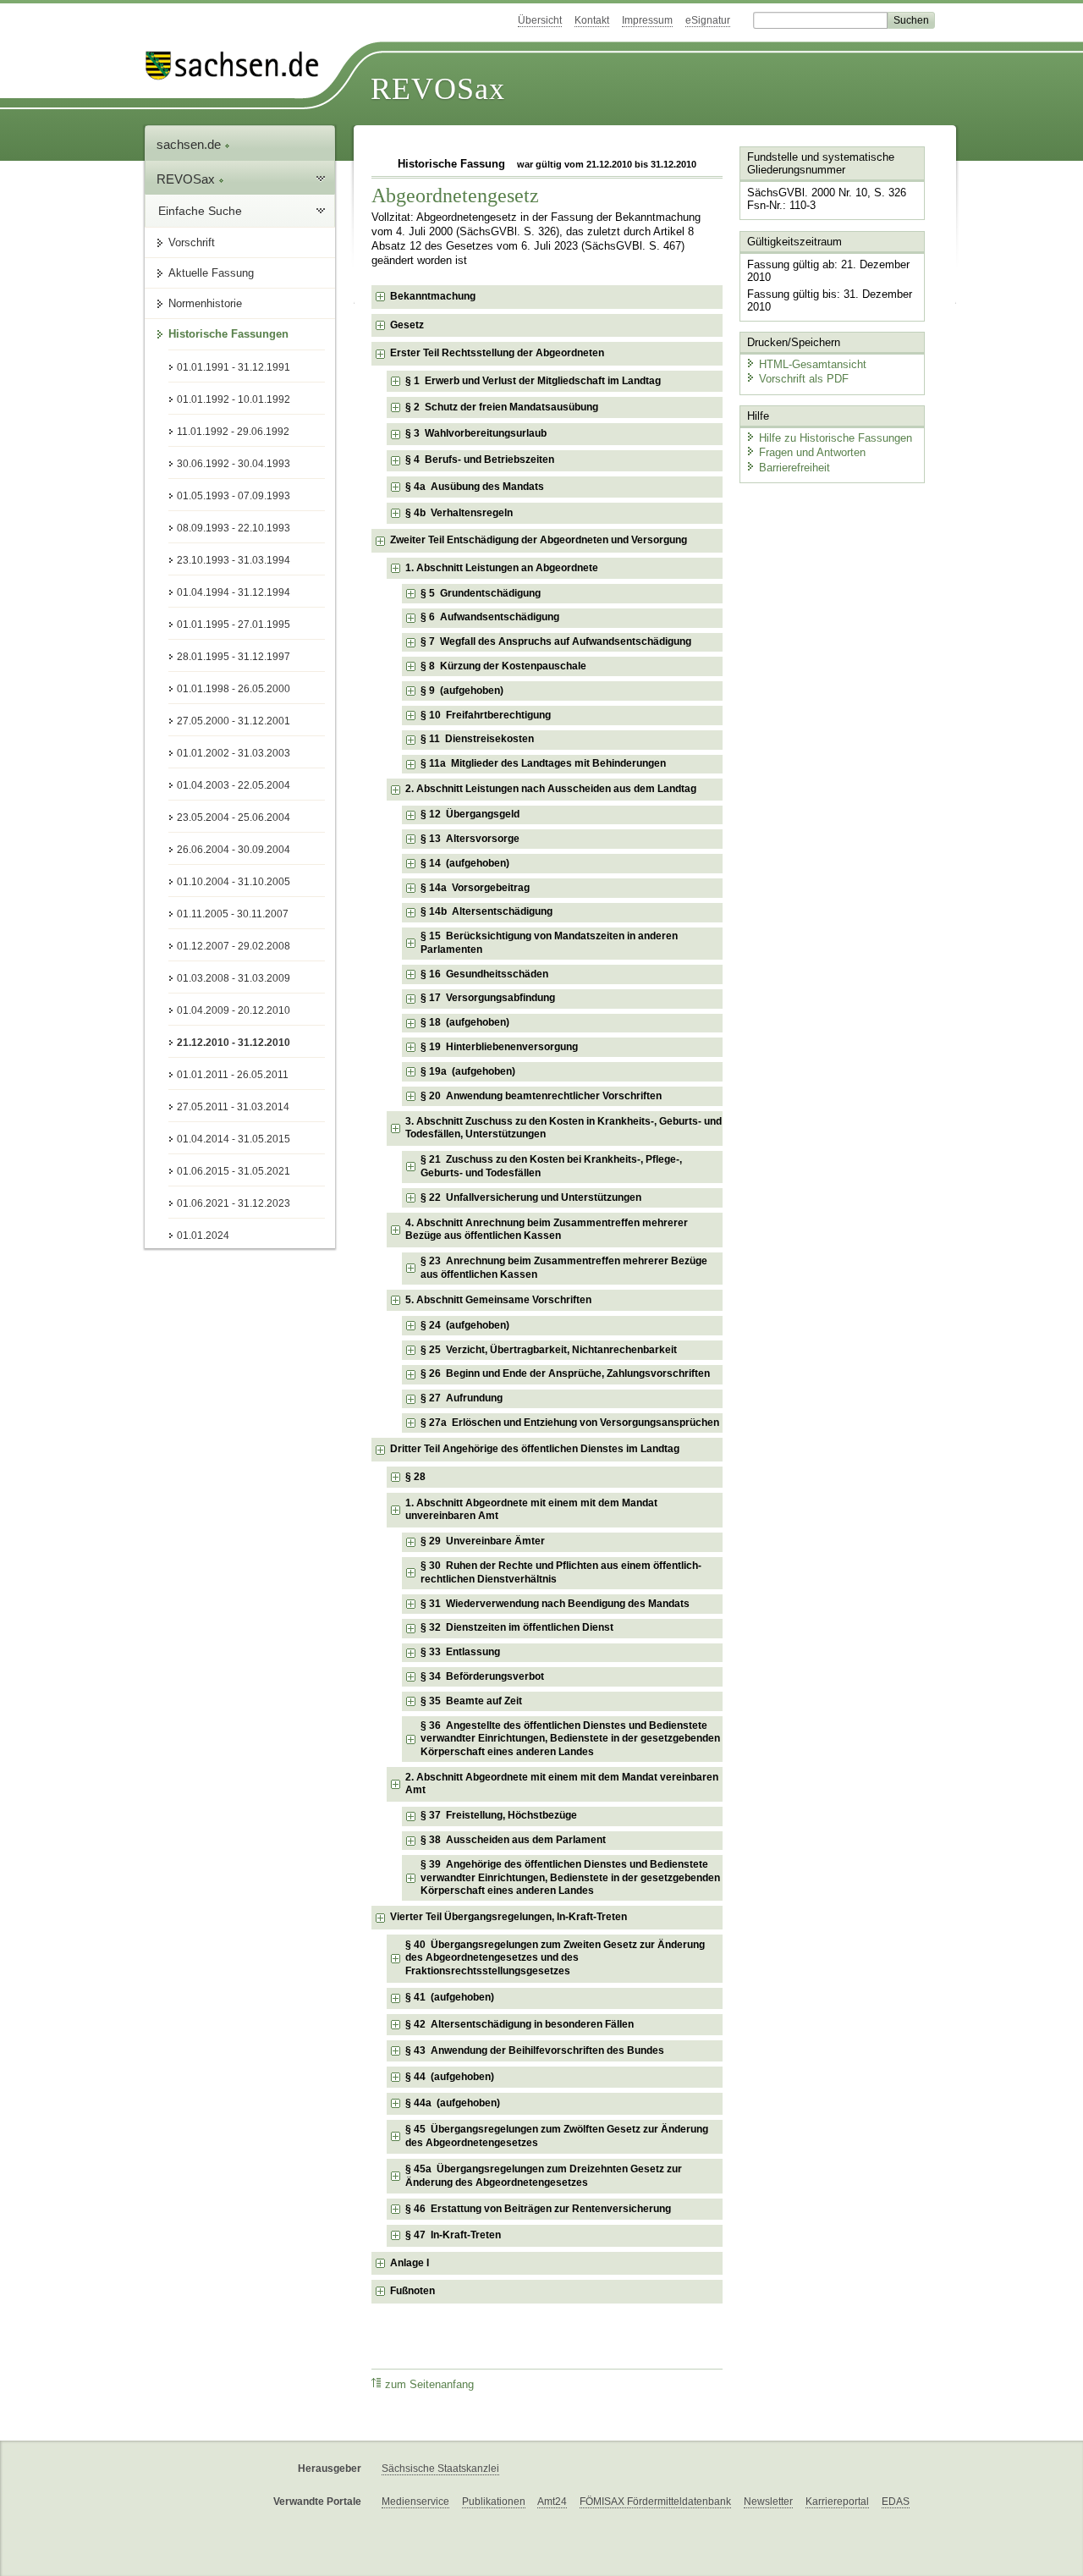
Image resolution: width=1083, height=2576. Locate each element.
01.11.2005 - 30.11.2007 (233, 914)
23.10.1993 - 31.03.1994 (234, 560)
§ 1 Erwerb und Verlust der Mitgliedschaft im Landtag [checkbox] (533, 381)
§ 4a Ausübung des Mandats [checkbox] (475, 487)
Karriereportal (837, 2502)
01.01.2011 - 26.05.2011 (233, 1075)
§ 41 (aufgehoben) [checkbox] (450, 1997)
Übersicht (540, 20)
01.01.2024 (203, 1236)
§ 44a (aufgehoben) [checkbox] (453, 2103)
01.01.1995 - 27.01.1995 (234, 625)
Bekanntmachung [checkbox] (433, 296)
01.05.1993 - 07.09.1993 (234, 496)
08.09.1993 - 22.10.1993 (234, 528)
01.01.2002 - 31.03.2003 (234, 753)
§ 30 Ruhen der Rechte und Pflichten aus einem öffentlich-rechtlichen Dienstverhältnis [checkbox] (561, 1572)
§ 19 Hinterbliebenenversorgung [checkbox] (499, 1047)
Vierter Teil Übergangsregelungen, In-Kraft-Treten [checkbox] (509, 1917)
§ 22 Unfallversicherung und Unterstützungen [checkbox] (531, 1197)
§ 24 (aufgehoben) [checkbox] (465, 1325)
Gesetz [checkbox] (407, 325)
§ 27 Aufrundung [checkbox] (462, 1398)
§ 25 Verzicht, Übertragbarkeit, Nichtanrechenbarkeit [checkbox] (549, 1350)
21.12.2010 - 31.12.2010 (234, 1043)
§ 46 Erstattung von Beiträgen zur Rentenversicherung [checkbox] (538, 2209)
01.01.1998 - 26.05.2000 (234, 689)
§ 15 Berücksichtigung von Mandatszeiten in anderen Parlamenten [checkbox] (549, 943)
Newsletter (768, 2502)
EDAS (896, 2502)
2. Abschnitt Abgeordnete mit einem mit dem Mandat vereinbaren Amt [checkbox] (562, 1784)
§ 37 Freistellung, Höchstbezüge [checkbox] (499, 1815)
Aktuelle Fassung (211, 273)
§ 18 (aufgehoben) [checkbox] (465, 1022)
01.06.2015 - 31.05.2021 (234, 1171)
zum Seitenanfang (429, 2385)
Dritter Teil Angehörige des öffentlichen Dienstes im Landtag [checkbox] (535, 1449)
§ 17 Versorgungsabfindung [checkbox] (488, 998)
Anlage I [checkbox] (410, 2263)
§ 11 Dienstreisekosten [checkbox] (477, 739)
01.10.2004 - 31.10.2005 (234, 882)
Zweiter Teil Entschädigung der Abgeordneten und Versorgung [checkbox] (539, 540)
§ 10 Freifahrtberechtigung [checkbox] (486, 715)
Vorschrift (192, 242)
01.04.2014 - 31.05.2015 (234, 1139)
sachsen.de (190, 144)
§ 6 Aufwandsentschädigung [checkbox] (490, 617)
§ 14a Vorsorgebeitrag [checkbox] (475, 888)
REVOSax (438, 89)
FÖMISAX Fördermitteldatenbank (655, 2502)
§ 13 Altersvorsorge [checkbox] (470, 839)
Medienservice (415, 2502)
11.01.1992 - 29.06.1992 (233, 432)
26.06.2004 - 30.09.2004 (234, 850)
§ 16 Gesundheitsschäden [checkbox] (484, 974)
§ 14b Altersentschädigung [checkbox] (487, 911)
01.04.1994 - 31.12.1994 (234, 592)
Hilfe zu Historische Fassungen (836, 438)
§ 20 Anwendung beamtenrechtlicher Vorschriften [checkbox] (541, 1096)
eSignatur (708, 20)
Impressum (647, 20)
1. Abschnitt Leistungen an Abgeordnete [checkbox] (502, 568)
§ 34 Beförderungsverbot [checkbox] (482, 1676)
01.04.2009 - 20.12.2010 (234, 1010)
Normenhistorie (205, 303)
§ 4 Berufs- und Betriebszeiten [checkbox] (480, 460)
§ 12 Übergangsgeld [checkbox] (470, 814)
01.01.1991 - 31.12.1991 (234, 367)
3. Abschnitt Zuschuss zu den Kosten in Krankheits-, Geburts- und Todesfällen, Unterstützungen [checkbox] (563, 1128)
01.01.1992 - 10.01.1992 (234, 399)
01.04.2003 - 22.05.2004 (234, 785)
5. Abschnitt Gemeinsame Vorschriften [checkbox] (498, 1300)
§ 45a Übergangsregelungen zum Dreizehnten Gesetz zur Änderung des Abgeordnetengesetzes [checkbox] (544, 2176)
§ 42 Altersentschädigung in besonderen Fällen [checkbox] (520, 2024)
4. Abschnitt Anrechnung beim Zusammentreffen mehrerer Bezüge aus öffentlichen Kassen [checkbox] (547, 1230)
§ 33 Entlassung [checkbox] (460, 1652)
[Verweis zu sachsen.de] (239, 66)
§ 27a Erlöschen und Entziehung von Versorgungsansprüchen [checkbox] (570, 1423)
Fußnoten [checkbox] (412, 2291)
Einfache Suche (200, 211)
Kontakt (592, 20)
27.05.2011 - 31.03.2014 (233, 1107)
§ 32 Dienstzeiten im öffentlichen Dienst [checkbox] (517, 1627)
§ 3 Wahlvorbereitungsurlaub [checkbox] (476, 433)
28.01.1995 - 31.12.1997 (234, 657)
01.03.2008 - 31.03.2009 (234, 978)
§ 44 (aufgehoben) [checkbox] (450, 2077)
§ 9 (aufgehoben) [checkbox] (462, 691)
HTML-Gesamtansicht (813, 364)
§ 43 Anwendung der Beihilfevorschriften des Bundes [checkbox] (535, 2050)
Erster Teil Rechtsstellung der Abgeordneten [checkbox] (497, 353)
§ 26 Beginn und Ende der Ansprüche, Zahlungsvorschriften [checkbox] (565, 1373)
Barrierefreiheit (794, 468)
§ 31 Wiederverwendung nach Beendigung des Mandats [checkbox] (555, 1604)
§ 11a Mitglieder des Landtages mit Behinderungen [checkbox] (543, 763)
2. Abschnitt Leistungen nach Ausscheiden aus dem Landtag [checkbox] (551, 789)
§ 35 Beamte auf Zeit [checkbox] (471, 1701)
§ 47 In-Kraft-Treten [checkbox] (453, 2235)
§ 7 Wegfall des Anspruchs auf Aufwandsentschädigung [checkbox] (556, 641)
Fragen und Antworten (812, 452)
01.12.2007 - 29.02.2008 (234, 946)
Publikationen (494, 2502)
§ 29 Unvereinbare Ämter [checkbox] (483, 1541)
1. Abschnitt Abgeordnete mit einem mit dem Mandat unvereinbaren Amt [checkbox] (531, 1510)
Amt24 (552, 2502)
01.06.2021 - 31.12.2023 (234, 1203)
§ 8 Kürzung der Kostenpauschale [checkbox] (503, 666)
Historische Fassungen (228, 334)
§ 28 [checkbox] (417, 1477)
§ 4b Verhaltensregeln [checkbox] (459, 513)
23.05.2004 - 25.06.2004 (234, 817)
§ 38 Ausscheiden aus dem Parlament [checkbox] (513, 1840)
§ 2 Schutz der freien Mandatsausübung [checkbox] (502, 407)
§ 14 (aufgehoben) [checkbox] (465, 863)
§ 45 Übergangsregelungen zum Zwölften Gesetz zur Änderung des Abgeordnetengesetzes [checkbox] (557, 2136)
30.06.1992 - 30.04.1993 (234, 464)
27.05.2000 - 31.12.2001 (234, 721)
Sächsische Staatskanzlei (440, 2469)
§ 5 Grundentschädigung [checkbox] (481, 593)
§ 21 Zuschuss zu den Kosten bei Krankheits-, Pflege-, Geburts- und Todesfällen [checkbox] (551, 1166)
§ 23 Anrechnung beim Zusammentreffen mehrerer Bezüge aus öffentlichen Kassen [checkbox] (564, 1268)
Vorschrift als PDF (804, 379)
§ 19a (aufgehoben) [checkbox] (468, 1071)
